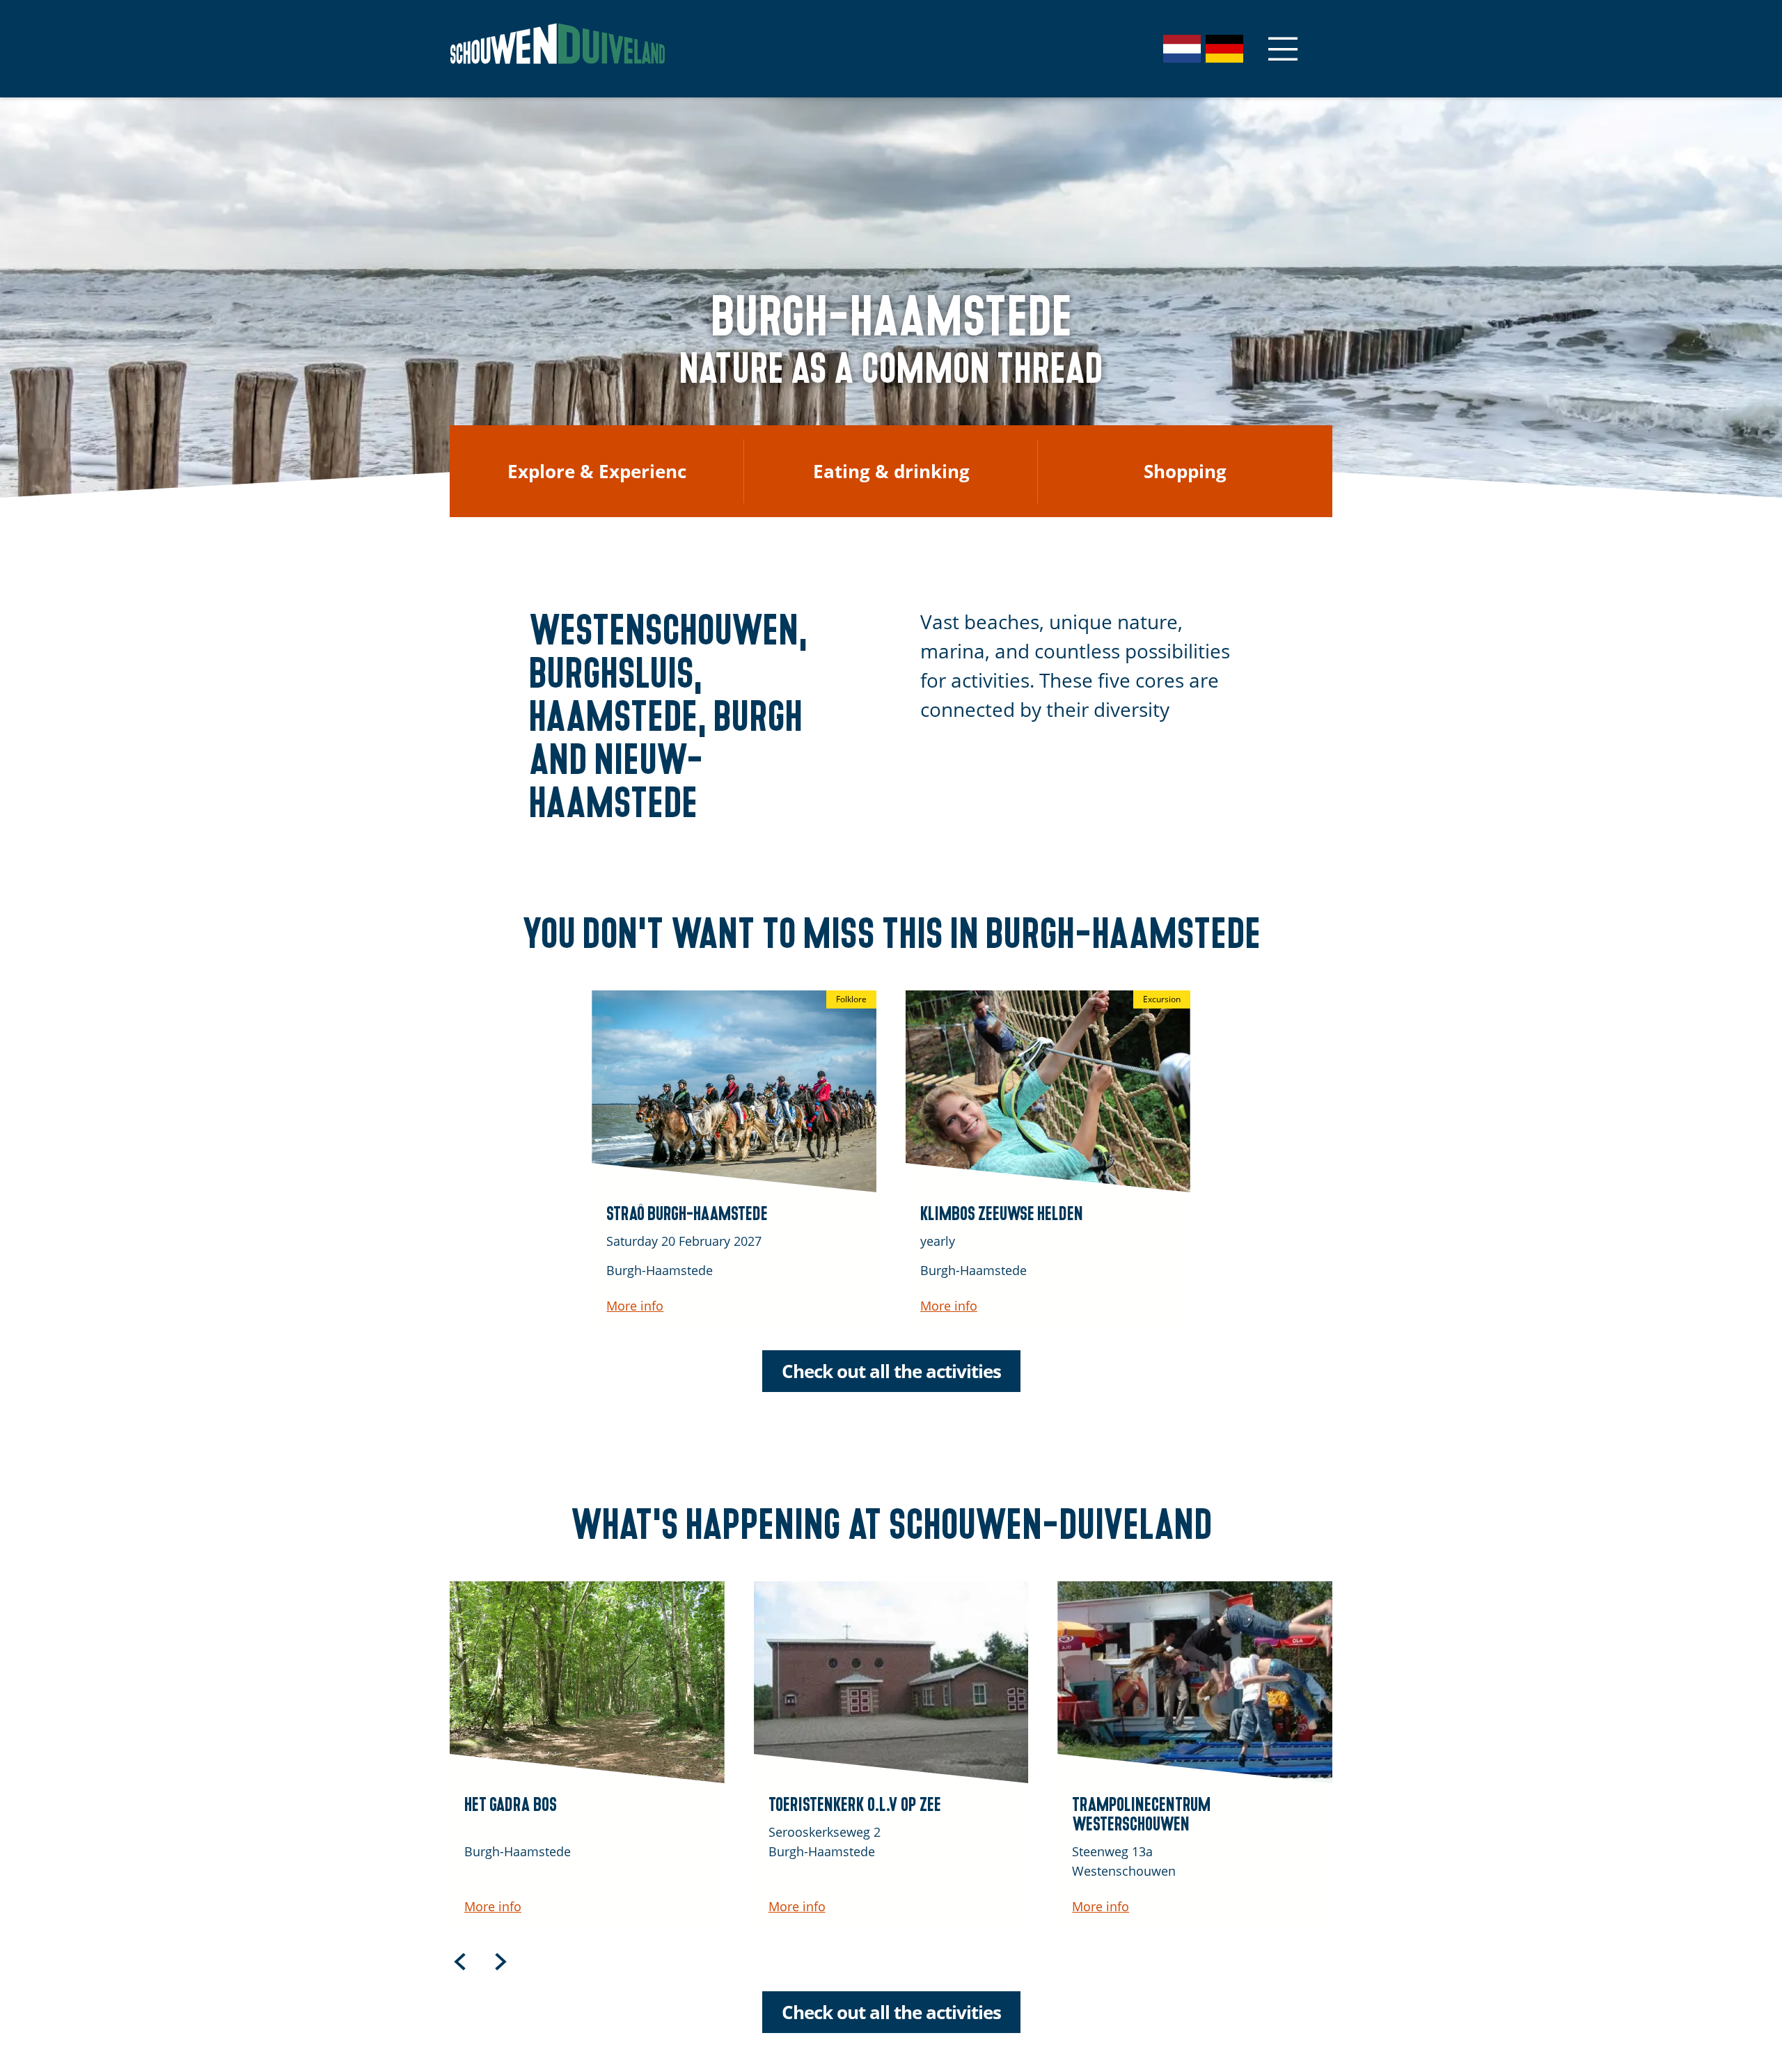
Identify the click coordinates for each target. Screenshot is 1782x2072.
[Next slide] (500, 1961)
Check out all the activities (891, 1371)
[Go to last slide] (460, 1961)
